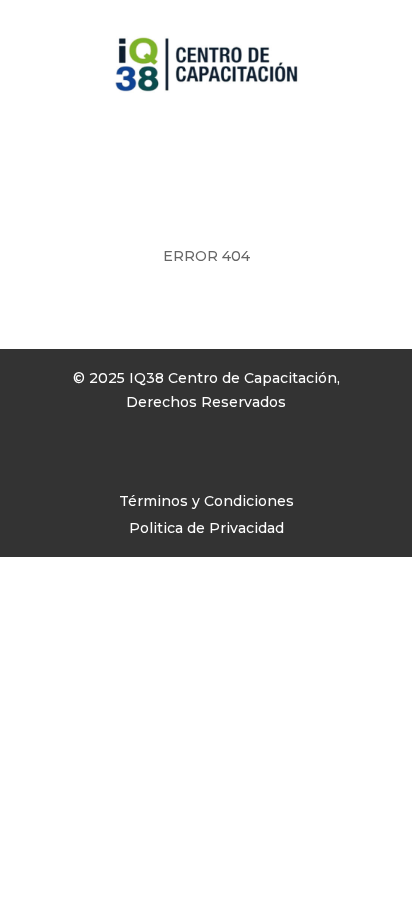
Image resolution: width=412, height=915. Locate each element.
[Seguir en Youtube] (137, 460)
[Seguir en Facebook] (57, 460)
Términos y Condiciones (206, 501)
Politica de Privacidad (206, 528)
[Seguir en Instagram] (97, 460)
